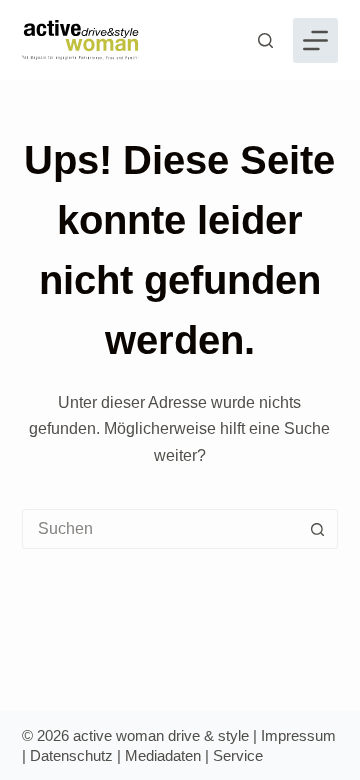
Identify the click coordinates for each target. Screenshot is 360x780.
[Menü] (315, 40)
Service (238, 755)
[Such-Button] (317, 529)
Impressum (298, 735)
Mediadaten (163, 755)
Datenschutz (71, 755)
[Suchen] (265, 40)
